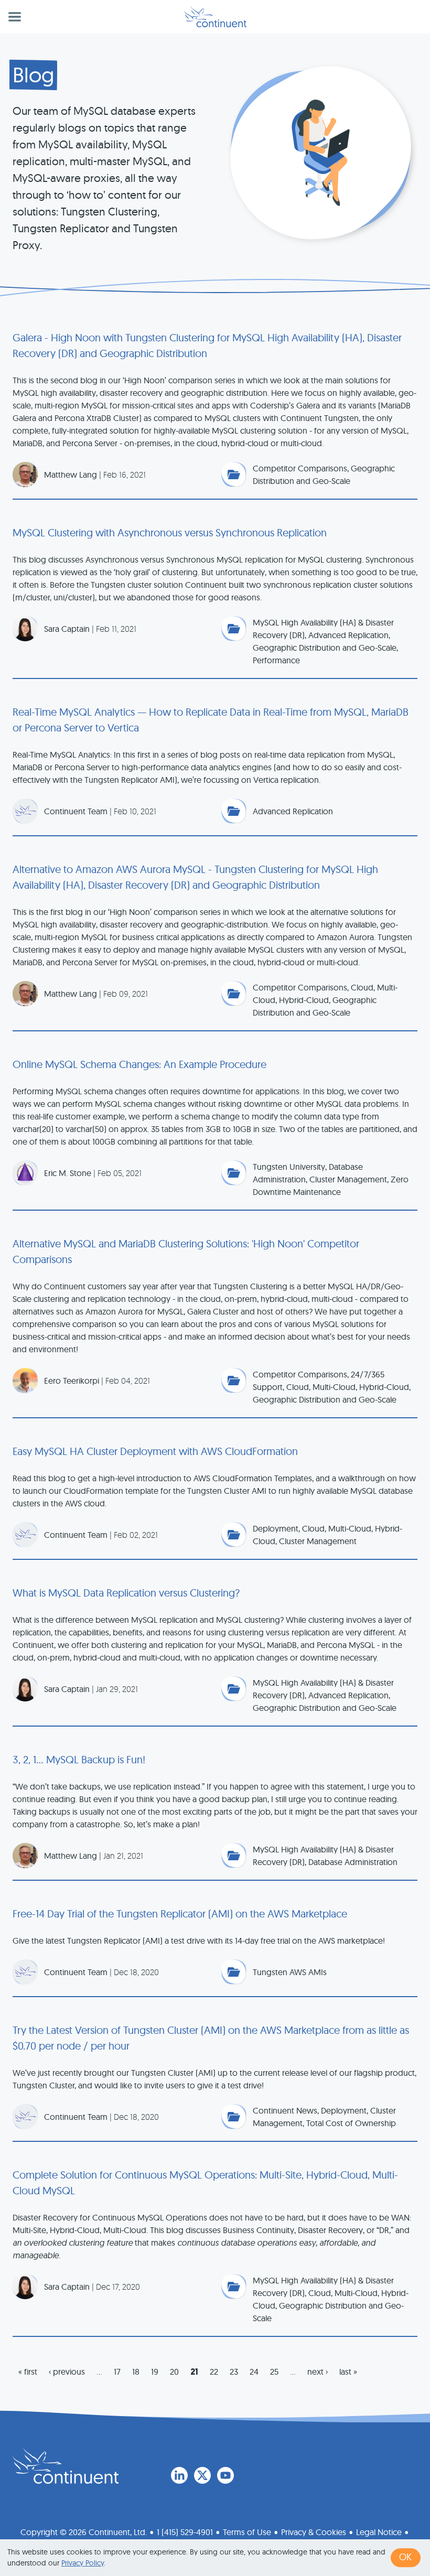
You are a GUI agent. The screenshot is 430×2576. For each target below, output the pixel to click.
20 (174, 2372)
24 (254, 2372)
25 (274, 2372)
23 (234, 2372)
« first (28, 2372)
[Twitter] (202, 2475)
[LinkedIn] (179, 2475)
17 (117, 2372)
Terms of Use (247, 2532)
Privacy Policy (83, 2563)
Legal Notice (379, 2532)
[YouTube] (225, 2475)
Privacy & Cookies (314, 2532)
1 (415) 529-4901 (185, 2532)
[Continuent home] (215, 17)
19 (155, 2372)
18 (136, 2372)
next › (318, 2372)
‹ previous (67, 2372)
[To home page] (66, 2466)
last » (348, 2372)
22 (214, 2372)
